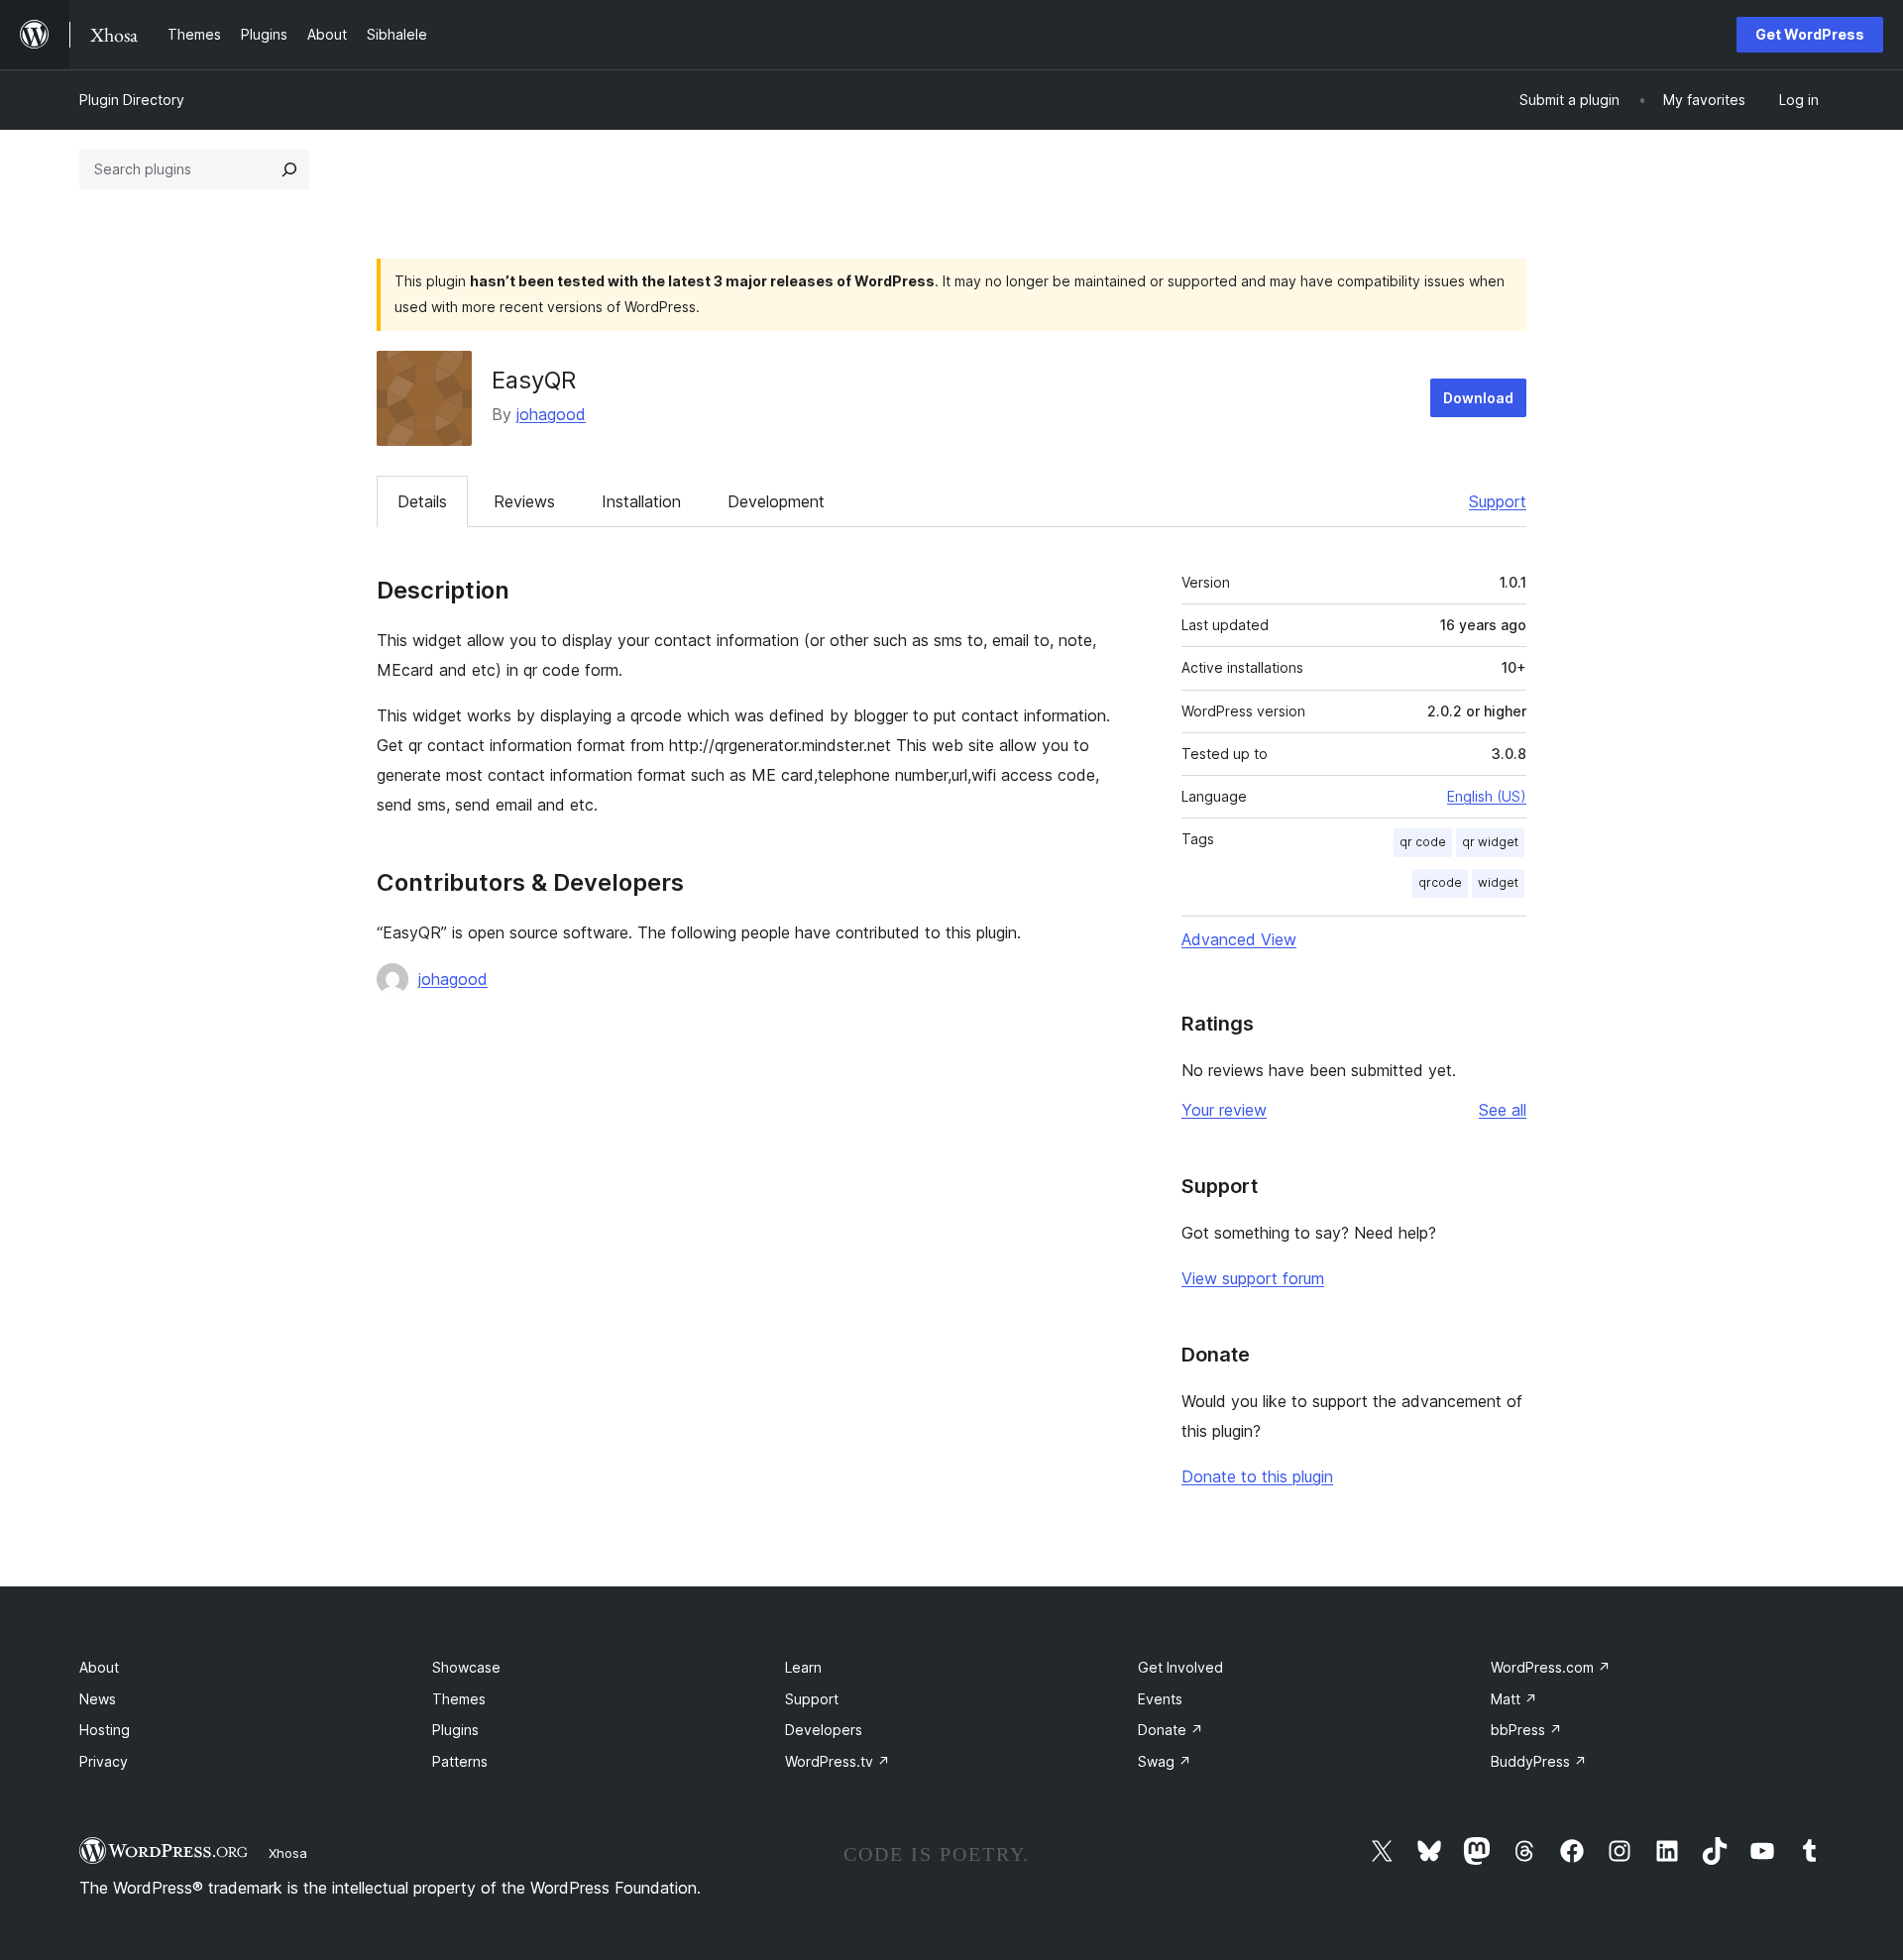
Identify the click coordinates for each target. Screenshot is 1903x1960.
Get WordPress (1810, 34)
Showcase (466, 1667)
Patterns (460, 1761)
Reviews (524, 501)
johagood (551, 414)
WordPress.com (1551, 1667)
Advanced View (1239, 939)
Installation (641, 501)
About (99, 1667)
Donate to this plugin (1257, 1476)
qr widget (1490, 842)
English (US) (1487, 796)
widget (1498, 882)
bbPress (1526, 1730)
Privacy (104, 1761)
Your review (1224, 1110)
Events (1160, 1699)
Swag (1165, 1761)
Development (776, 501)
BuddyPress (1539, 1761)
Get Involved (1180, 1667)
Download (1478, 398)
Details (422, 501)
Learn (803, 1667)
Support (1498, 501)
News (98, 1699)
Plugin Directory (132, 100)
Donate (1171, 1730)
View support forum (1253, 1278)
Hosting (105, 1730)
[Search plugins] (289, 169)
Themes (459, 1699)
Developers (824, 1730)
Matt (1514, 1699)
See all (1503, 1110)
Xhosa (288, 1853)
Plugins (455, 1730)
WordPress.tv (838, 1761)
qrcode (1440, 882)
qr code (1423, 842)
